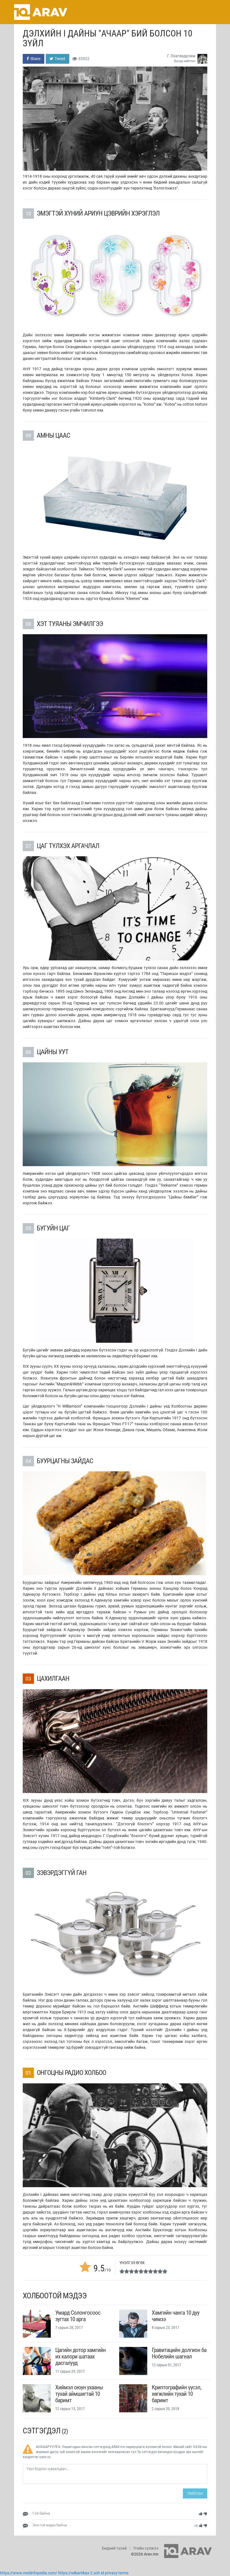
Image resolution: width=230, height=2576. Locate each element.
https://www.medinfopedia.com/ (29, 2573)
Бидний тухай (114, 2548)
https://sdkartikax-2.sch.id (81, 2573)
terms (123, 2573)
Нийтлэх (195, 2493)
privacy (111, 2573)
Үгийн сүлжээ (146, 2548)
